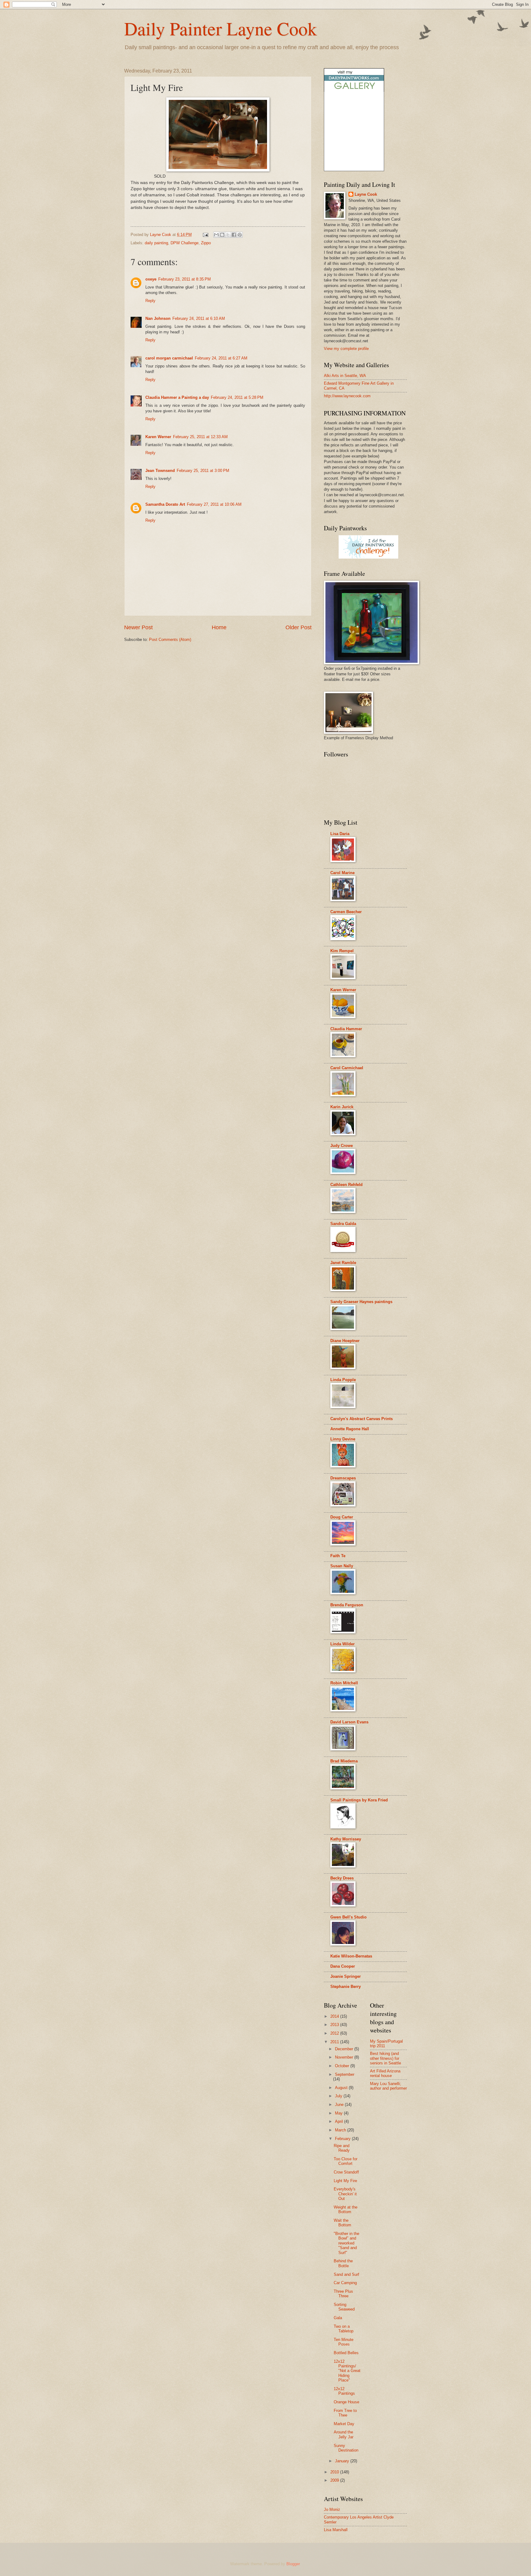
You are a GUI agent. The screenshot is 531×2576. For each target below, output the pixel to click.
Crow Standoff (346, 2172)
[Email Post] (205, 235)
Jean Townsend (160, 471)
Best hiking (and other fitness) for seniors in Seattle (385, 2058)
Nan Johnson (158, 318)
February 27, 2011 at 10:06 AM (214, 504)
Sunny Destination (346, 2448)
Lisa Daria (340, 834)
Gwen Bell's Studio (348, 1917)
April (340, 2121)
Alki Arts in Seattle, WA (345, 376)
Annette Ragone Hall (350, 1429)
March (341, 2130)
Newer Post (138, 627)
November (345, 2057)
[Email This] (216, 235)
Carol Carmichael (347, 1068)
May (339, 2113)
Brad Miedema (344, 1761)
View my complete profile (346, 349)
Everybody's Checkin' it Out (345, 2194)
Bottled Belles (346, 2353)
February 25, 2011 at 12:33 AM (200, 437)
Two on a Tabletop (344, 2329)
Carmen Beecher (346, 912)
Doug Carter (342, 1517)
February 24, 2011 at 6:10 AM (199, 318)
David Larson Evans (349, 1722)
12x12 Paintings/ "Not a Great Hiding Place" (347, 2371)
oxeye (151, 279)
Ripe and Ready (342, 2148)
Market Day (344, 2424)
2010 (335, 2472)
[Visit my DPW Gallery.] (354, 90)
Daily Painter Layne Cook (220, 28)
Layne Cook (366, 194)
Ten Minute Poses (344, 2342)
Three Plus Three (343, 2294)
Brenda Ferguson (347, 1605)
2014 (335, 2016)
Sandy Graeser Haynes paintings (361, 1302)
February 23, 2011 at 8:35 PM (185, 279)
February (343, 2139)
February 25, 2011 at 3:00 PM (203, 471)
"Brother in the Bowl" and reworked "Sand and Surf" (346, 2243)
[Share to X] (228, 235)
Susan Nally (342, 1566)
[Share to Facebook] (234, 235)
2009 (335, 2480)
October (343, 2066)
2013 (335, 2025)
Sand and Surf (346, 2274)
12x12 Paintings (344, 2391)
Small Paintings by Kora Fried (359, 1800)
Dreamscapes (343, 1478)
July (339, 2096)
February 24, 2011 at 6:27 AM (221, 358)
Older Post (299, 627)
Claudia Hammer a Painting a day (177, 397)
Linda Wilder (342, 1644)
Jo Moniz (332, 2509)
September (345, 2074)
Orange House (346, 2402)
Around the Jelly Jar (344, 2434)
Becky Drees (342, 1878)
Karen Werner (158, 437)
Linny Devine (343, 1439)
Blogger (293, 2564)
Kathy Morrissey (346, 1839)
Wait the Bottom (342, 2223)
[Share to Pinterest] (240, 235)
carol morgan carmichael (169, 358)
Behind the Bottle (343, 2263)
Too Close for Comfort (346, 2161)
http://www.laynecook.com (347, 396)
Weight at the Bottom (346, 2209)
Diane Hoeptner (345, 1341)
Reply (150, 301)
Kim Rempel (342, 951)
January (343, 2461)
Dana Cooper (343, 1966)
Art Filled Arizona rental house (385, 2073)
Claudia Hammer (346, 1029)
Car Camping (345, 2283)
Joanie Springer (346, 1976)
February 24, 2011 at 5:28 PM (237, 397)
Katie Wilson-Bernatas (351, 1956)
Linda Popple (343, 1380)
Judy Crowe (342, 1146)
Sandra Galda (343, 1224)
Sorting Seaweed (344, 2307)
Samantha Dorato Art (165, 504)
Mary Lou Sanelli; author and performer (388, 2086)
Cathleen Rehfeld (346, 1185)
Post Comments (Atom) (170, 640)
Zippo (206, 243)
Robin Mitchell (344, 1683)
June (340, 2105)
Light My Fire (345, 2181)
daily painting (156, 243)
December (345, 2049)
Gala (338, 2318)
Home (219, 627)
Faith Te (338, 1556)
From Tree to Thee (345, 2413)
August (342, 2088)
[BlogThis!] (222, 235)
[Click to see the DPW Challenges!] (368, 557)
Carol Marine (342, 873)
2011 (335, 2042)
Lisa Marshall (336, 2530)
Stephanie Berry (346, 1987)
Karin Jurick (342, 1107)
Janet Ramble (343, 1263)
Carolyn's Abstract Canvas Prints (362, 1419)
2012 (335, 2033)
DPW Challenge (185, 243)
